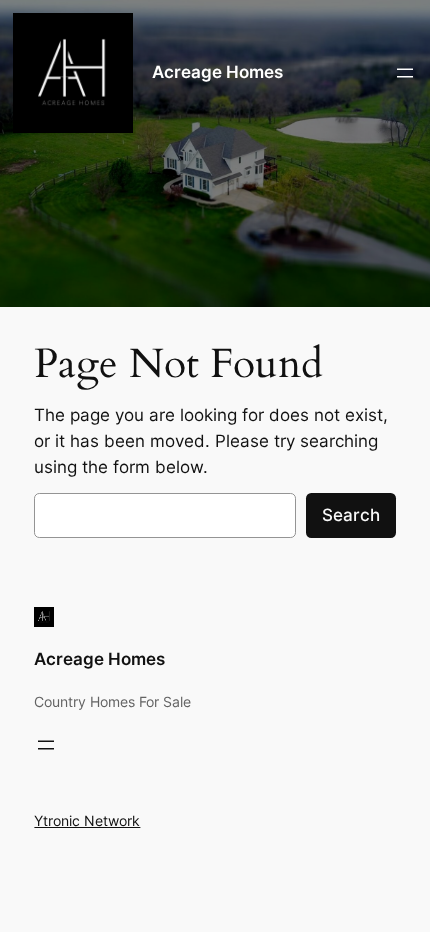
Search (351, 515)
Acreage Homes (217, 72)
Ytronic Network (87, 820)
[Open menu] (405, 73)
